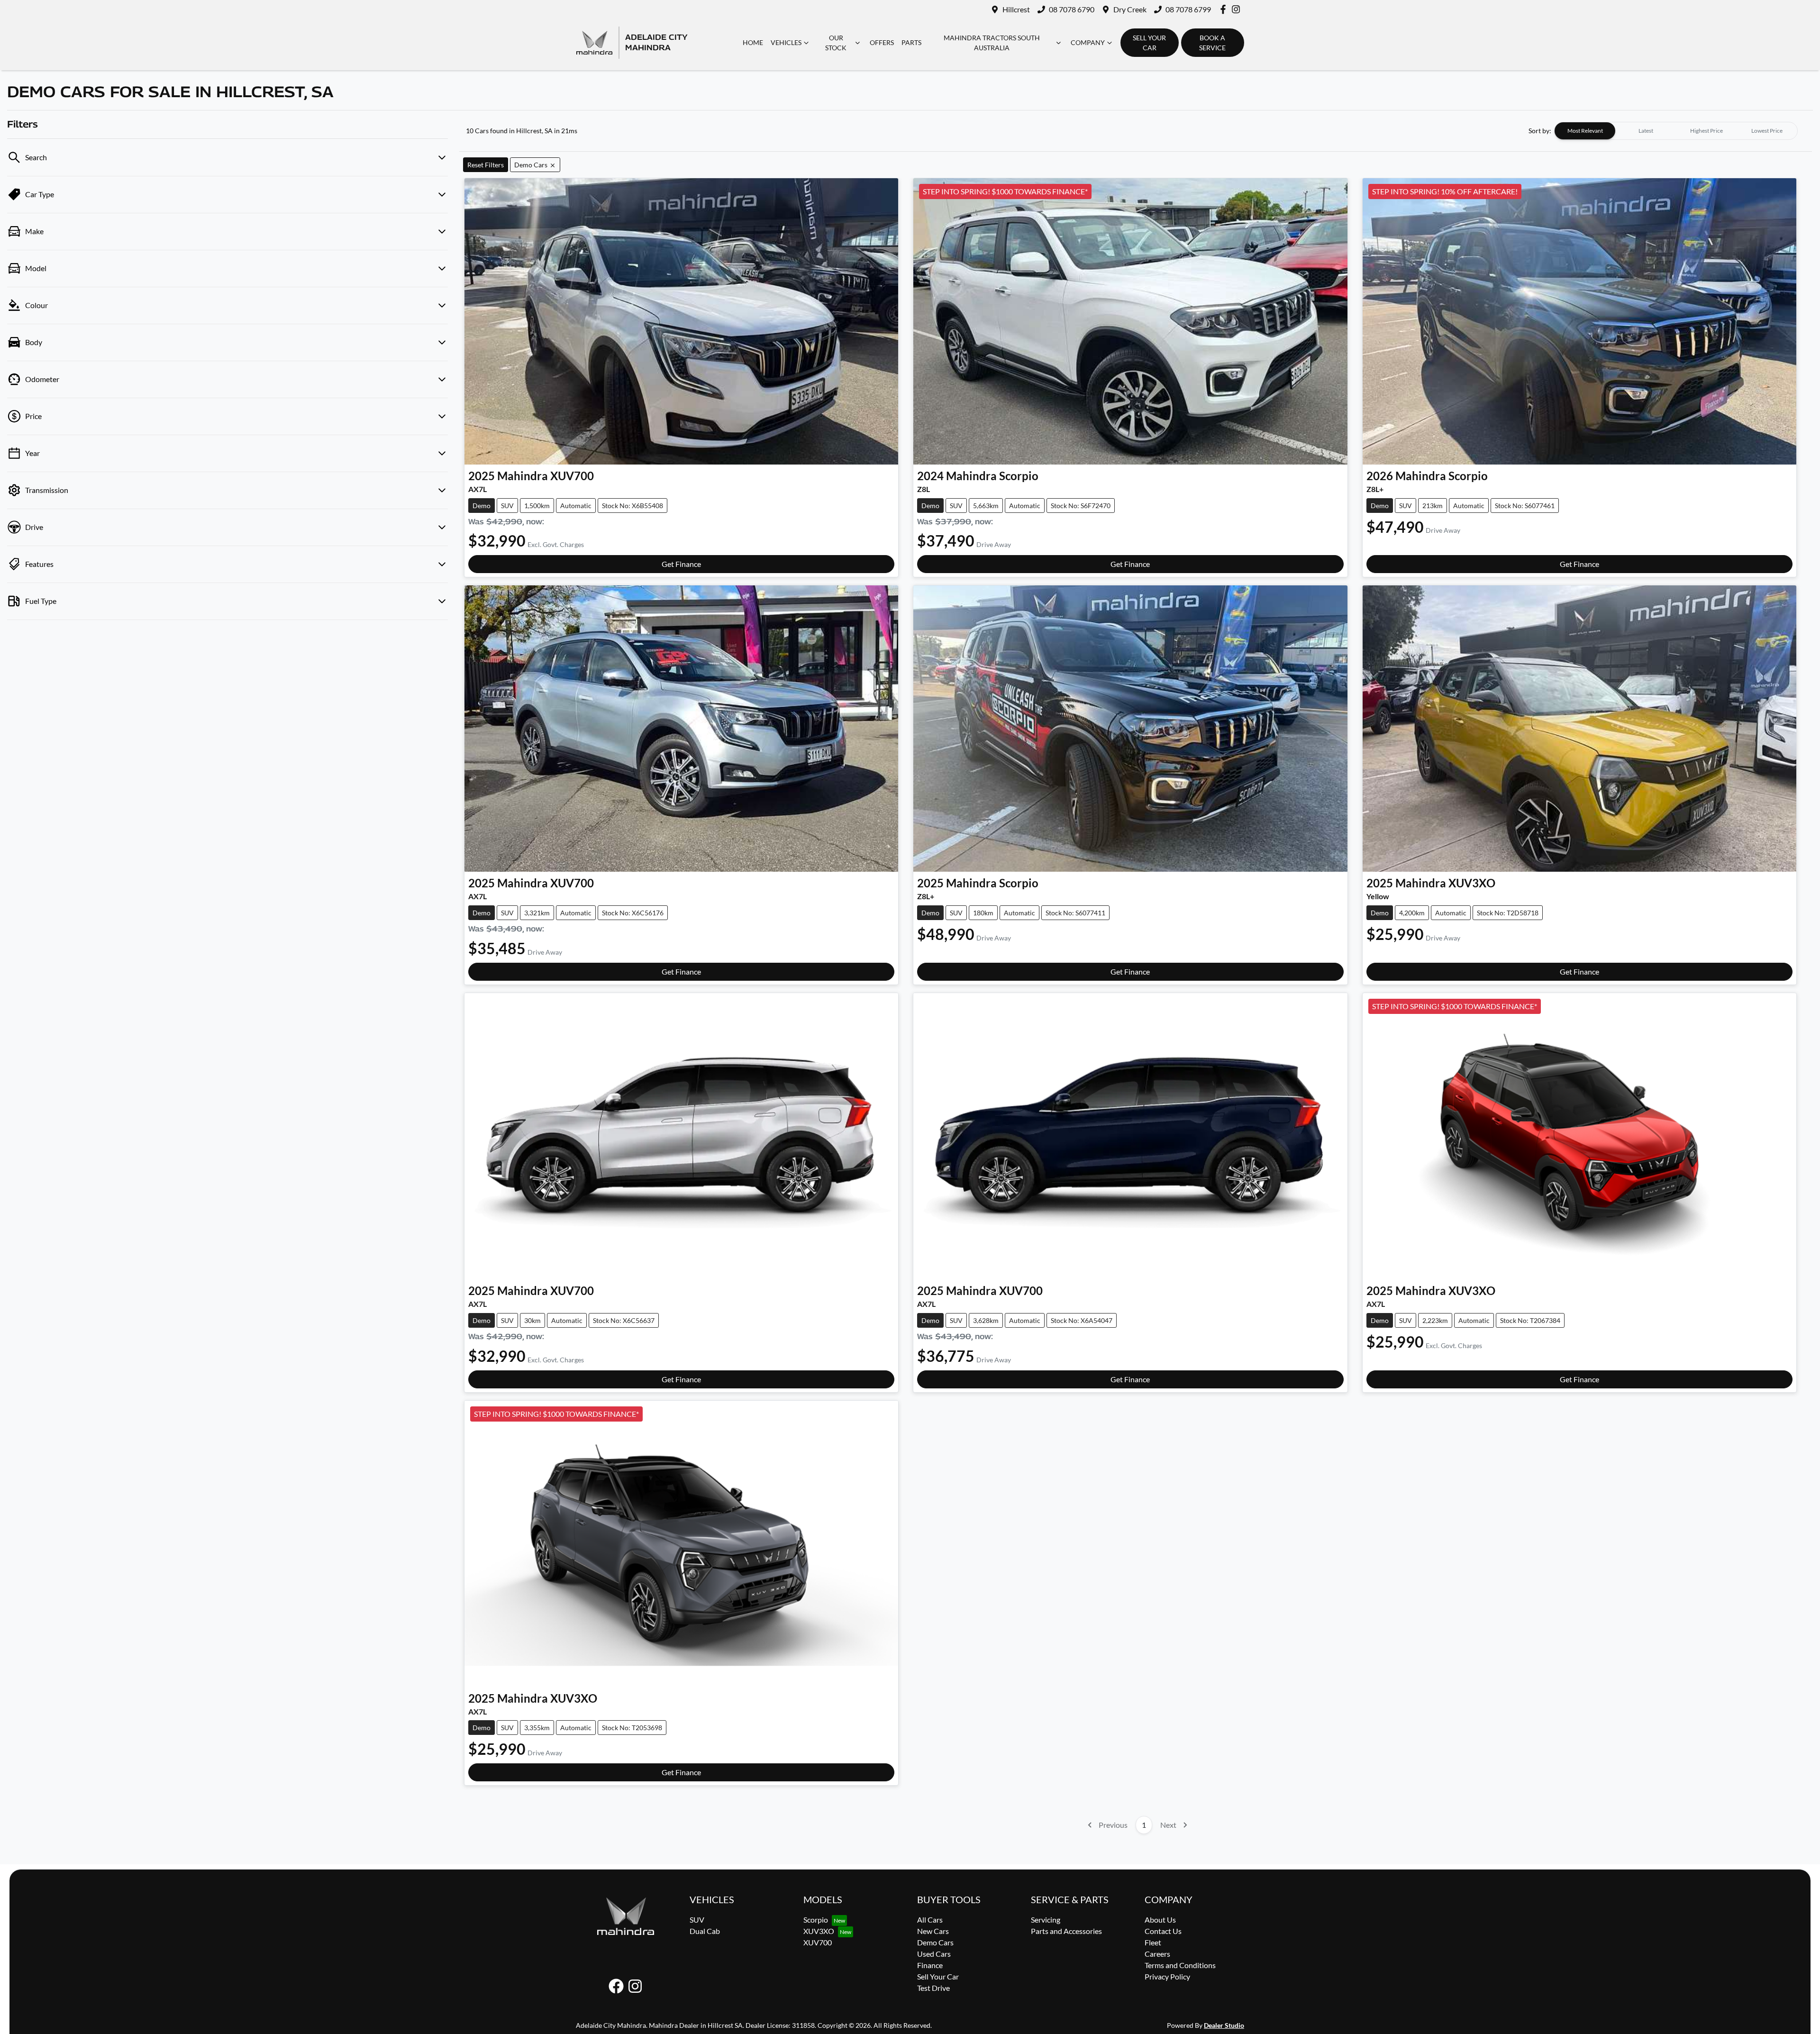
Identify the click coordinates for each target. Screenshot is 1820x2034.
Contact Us (1163, 1931)
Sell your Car (1149, 43)
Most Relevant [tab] (1585, 131)
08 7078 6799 (1188, 9)
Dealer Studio (1224, 2025)
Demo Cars (935, 1942)
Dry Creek (1130, 9)
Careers (1157, 1954)
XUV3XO (819, 1931)
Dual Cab (705, 1931)
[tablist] (1676, 131)
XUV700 (818, 1942)
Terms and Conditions (1180, 1965)
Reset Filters (486, 165)
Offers (882, 42)
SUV (697, 1920)
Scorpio (816, 1920)
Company (1088, 42)
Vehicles (786, 42)
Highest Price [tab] (1706, 131)
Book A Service (1212, 43)
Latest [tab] (1646, 131)
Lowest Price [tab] (1767, 131)
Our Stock (836, 43)
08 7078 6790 (1072, 9)
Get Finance (681, 564)
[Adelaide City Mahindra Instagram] (1238, 9)
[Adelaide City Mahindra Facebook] (1225, 9)
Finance (930, 1965)
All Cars (930, 1920)
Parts (911, 42)
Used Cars (934, 1954)
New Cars (933, 1931)
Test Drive (933, 1988)
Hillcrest (1016, 9)
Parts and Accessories (1066, 1931)
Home (753, 42)
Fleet (1153, 1942)
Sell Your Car (938, 1976)
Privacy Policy (1167, 1976)
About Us (1160, 1920)
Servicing (1046, 1920)
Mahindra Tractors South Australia (992, 43)
